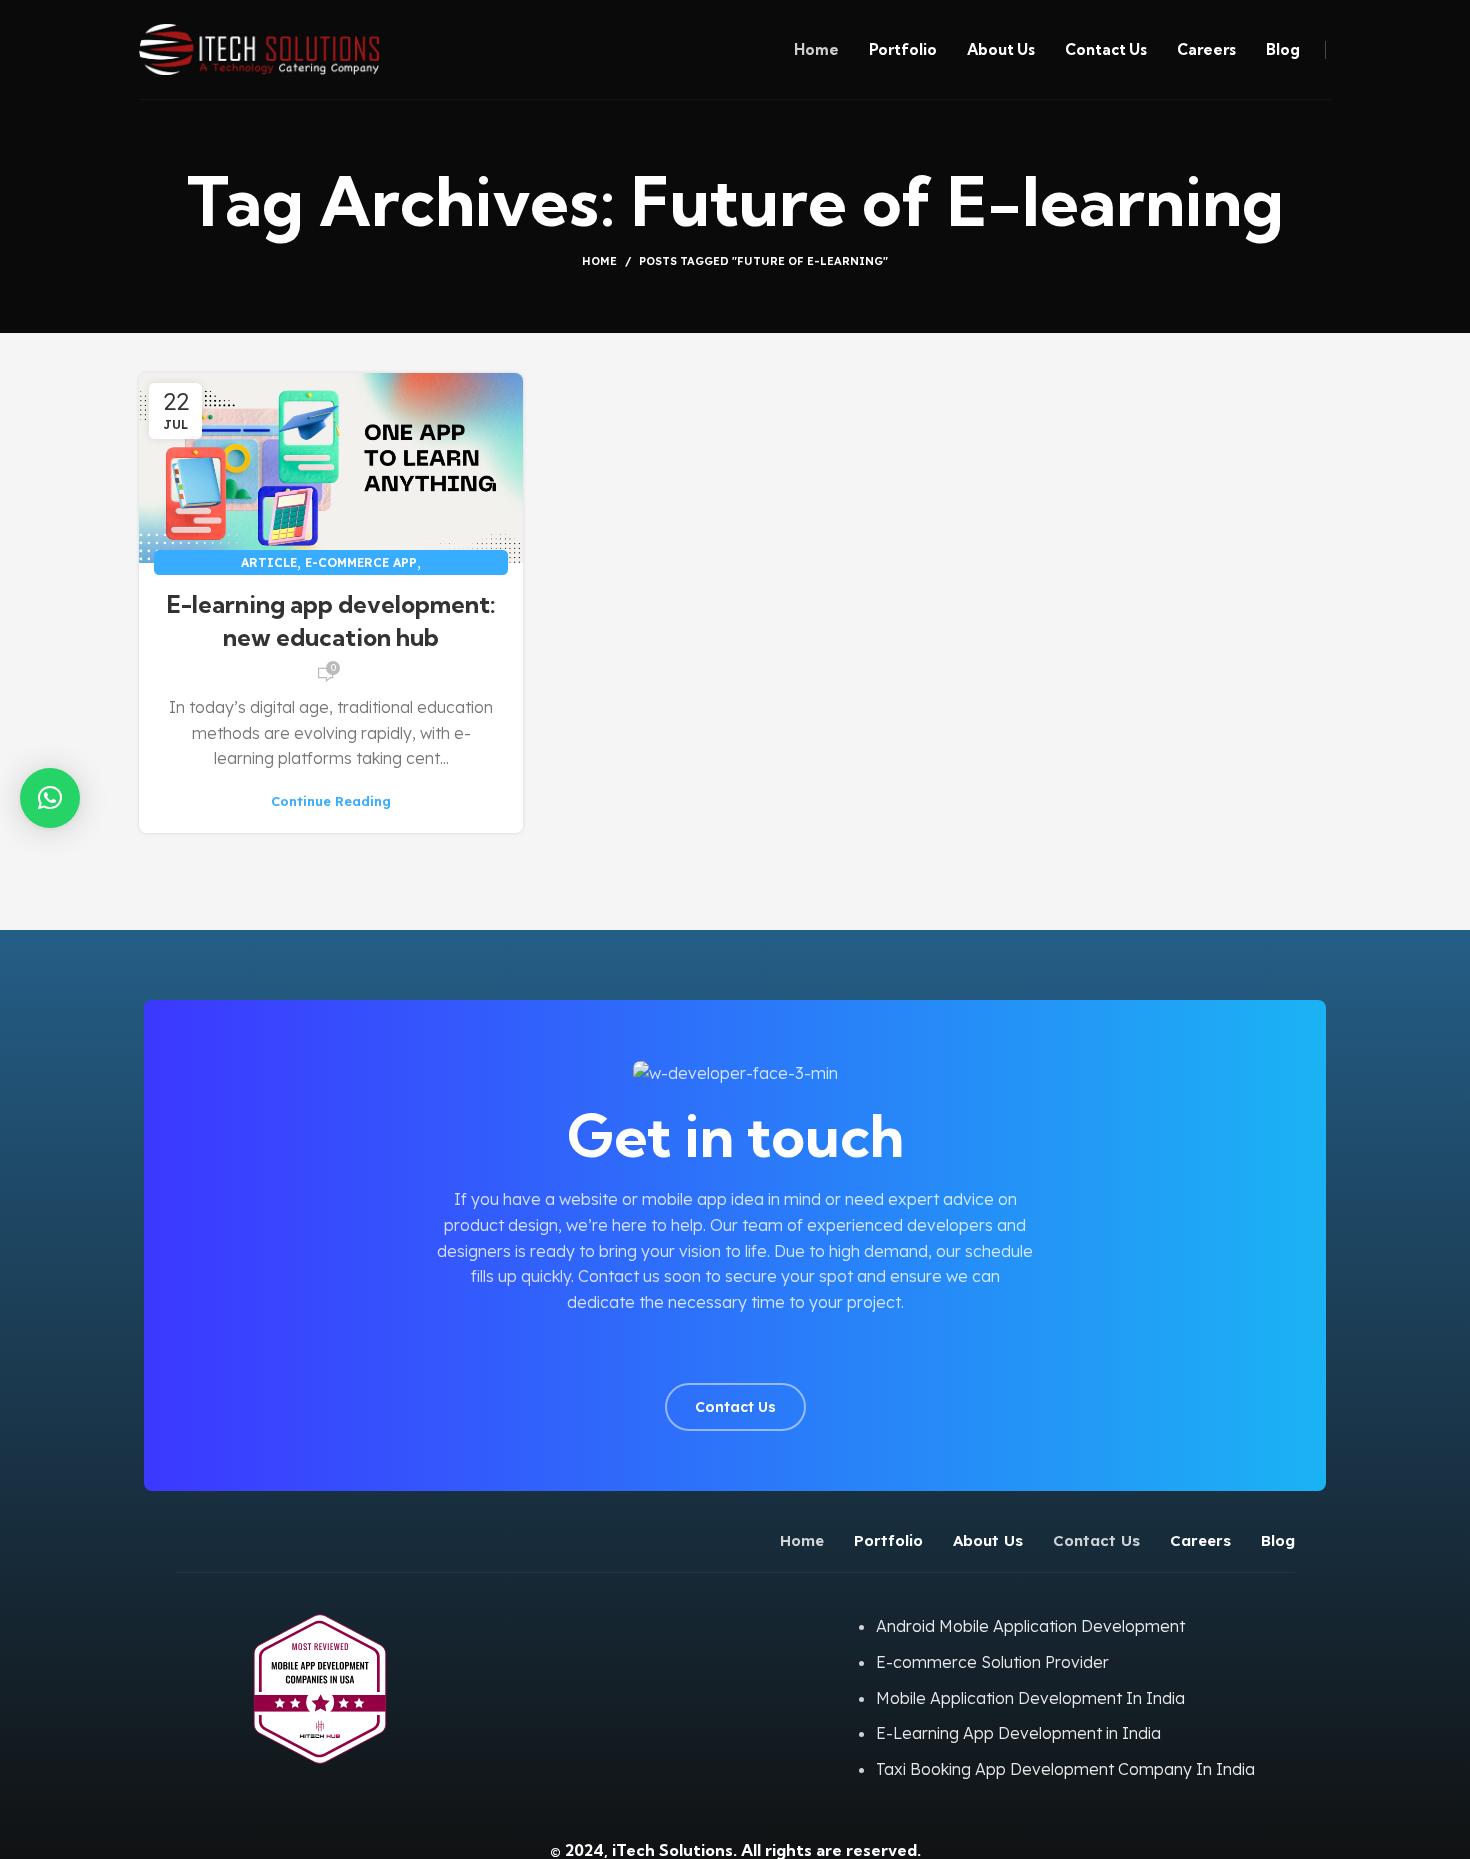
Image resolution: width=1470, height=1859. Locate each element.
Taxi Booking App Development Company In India (1065, 1769)
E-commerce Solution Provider (992, 1662)
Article (269, 562)
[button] (50, 798)
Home (599, 261)
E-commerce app (361, 562)
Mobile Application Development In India (1030, 1698)
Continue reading (331, 801)
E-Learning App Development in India (1018, 1733)
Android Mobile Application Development (1030, 1626)
